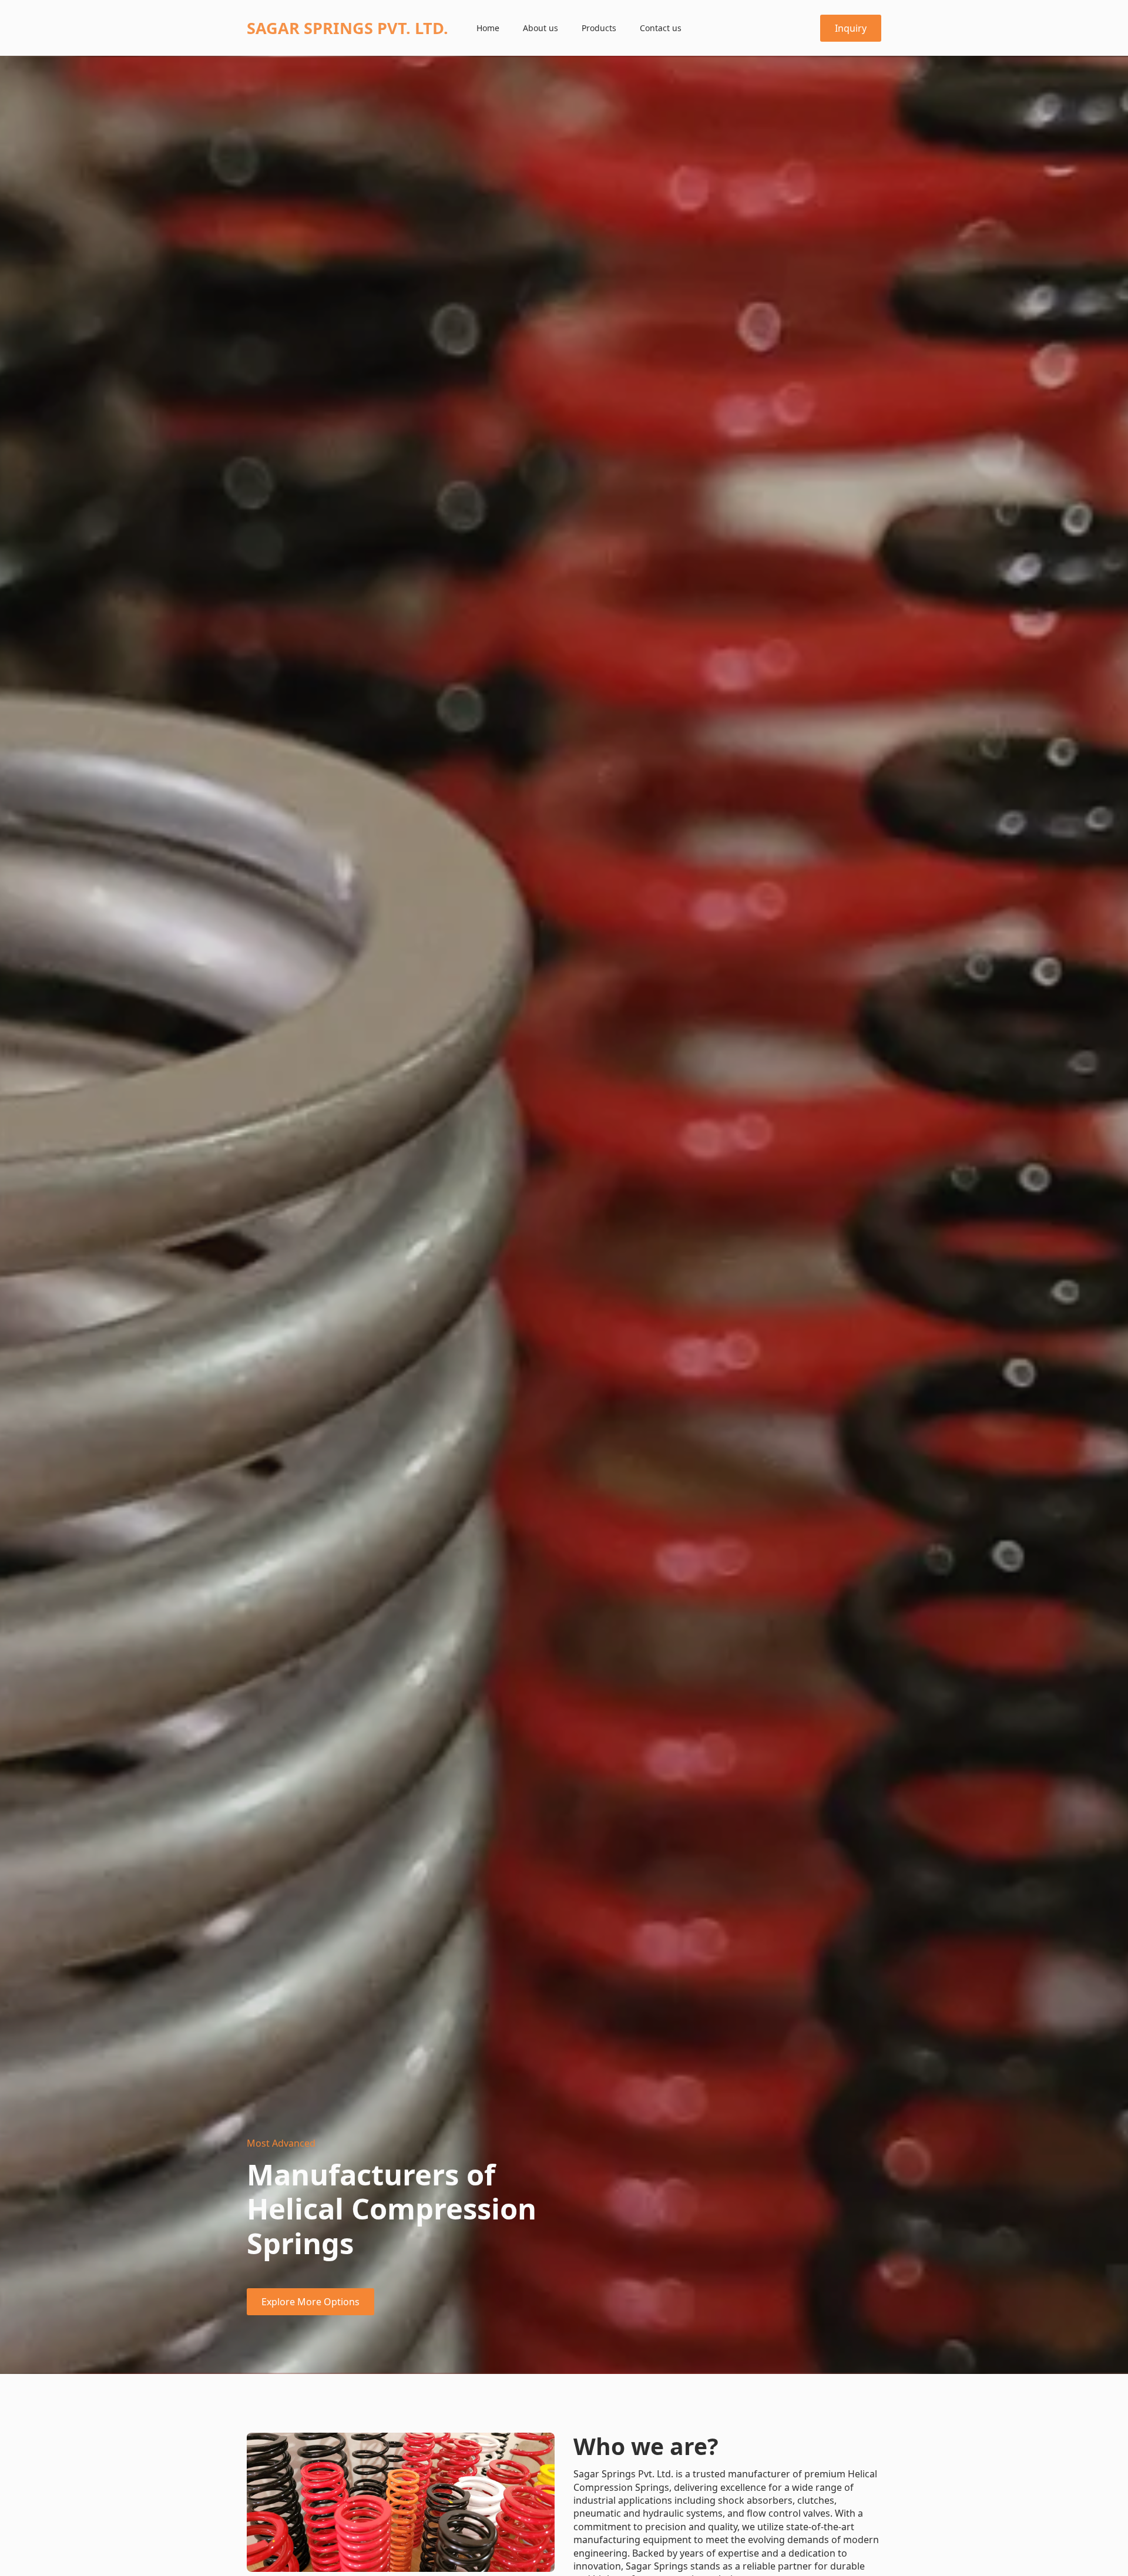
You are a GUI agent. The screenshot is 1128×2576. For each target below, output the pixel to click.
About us (540, 28)
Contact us (661, 28)
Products (599, 28)
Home (488, 28)
